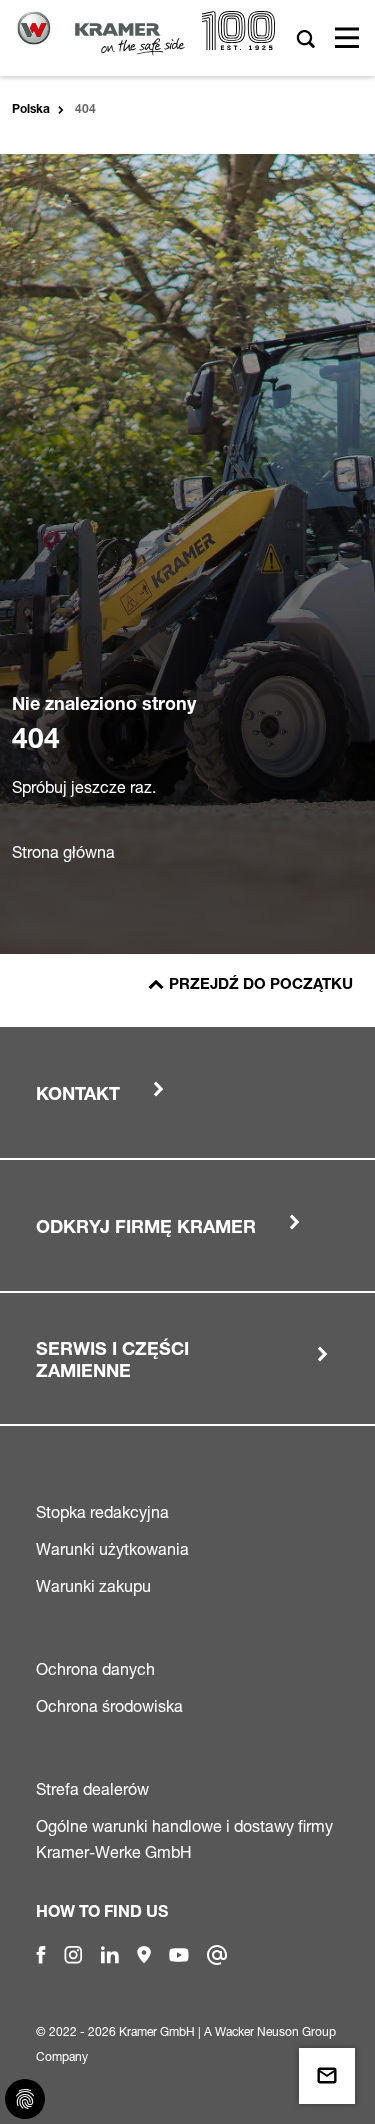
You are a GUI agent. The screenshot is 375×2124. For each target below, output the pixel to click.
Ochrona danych (95, 1669)
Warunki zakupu (93, 1586)
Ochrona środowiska (109, 1706)
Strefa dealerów (92, 1789)
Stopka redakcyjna (102, 1512)
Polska (31, 110)
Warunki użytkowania (112, 1549)
